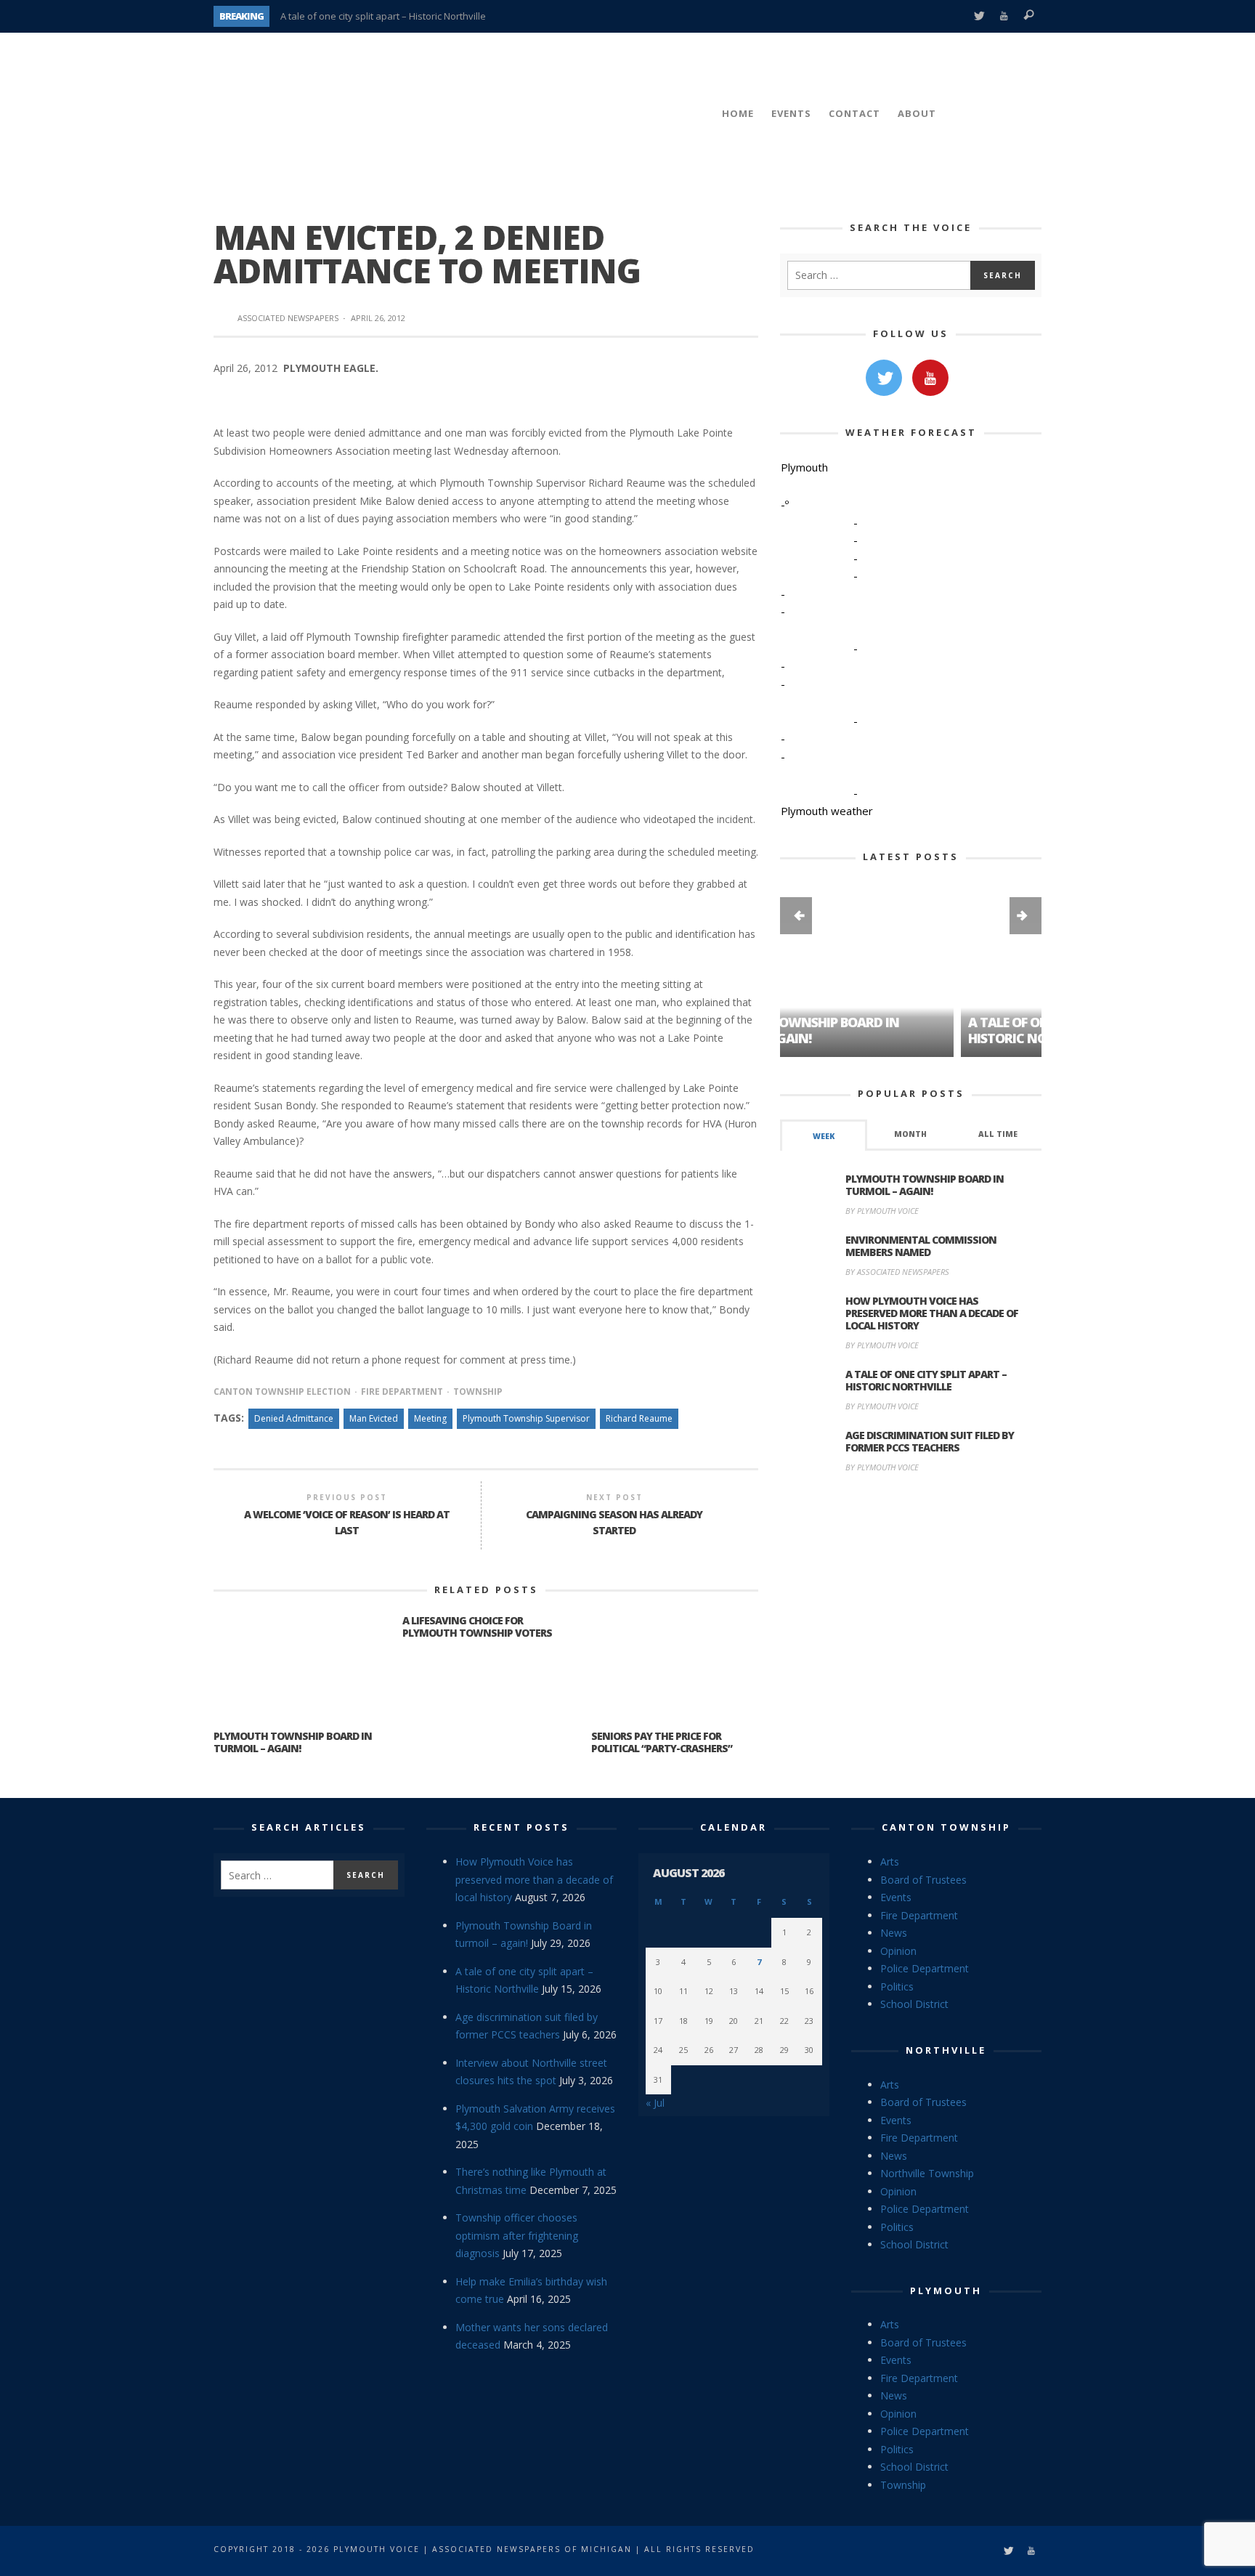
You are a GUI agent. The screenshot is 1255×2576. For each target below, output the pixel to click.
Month (910, 1134)
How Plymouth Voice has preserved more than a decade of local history (932, 1313)
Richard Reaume (639, 1418)
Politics (897, 1986)
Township (478, 1392)
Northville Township (927, 2173)
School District (914, 2004)
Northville (946, 2050)
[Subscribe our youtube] (930, 378)
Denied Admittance (294, 1418)
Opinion (898, 1951)
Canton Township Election (282, 1392)
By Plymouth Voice (882, 1211)
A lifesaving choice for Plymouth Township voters (477, 1627)
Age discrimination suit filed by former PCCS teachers (930, 1441)
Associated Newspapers (288, 318)
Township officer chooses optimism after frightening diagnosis (517, 2235)
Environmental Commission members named (921, 1246)
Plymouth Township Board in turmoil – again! (293, 1742)
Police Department (925, 1968)
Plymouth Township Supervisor (526, 1418)
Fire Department (402, 1392)
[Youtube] (1004, 16)
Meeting (430, 1418)
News (894, 1933)
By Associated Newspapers (897, 1272)
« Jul (655, 2103)
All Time (998, 1134)
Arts (890, 1862)
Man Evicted (374, 1418)
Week (824, 1136)
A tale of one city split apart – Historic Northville (383, 16)
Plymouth (946, 2291)
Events (896, 1897)
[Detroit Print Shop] (911, 1553)
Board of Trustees (923, 1880)
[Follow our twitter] (884, 378)
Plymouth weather (827, 811)
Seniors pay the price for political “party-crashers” (662, 1742)
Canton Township (946, 1827)
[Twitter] (979, 16)
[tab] (824, 1135)
